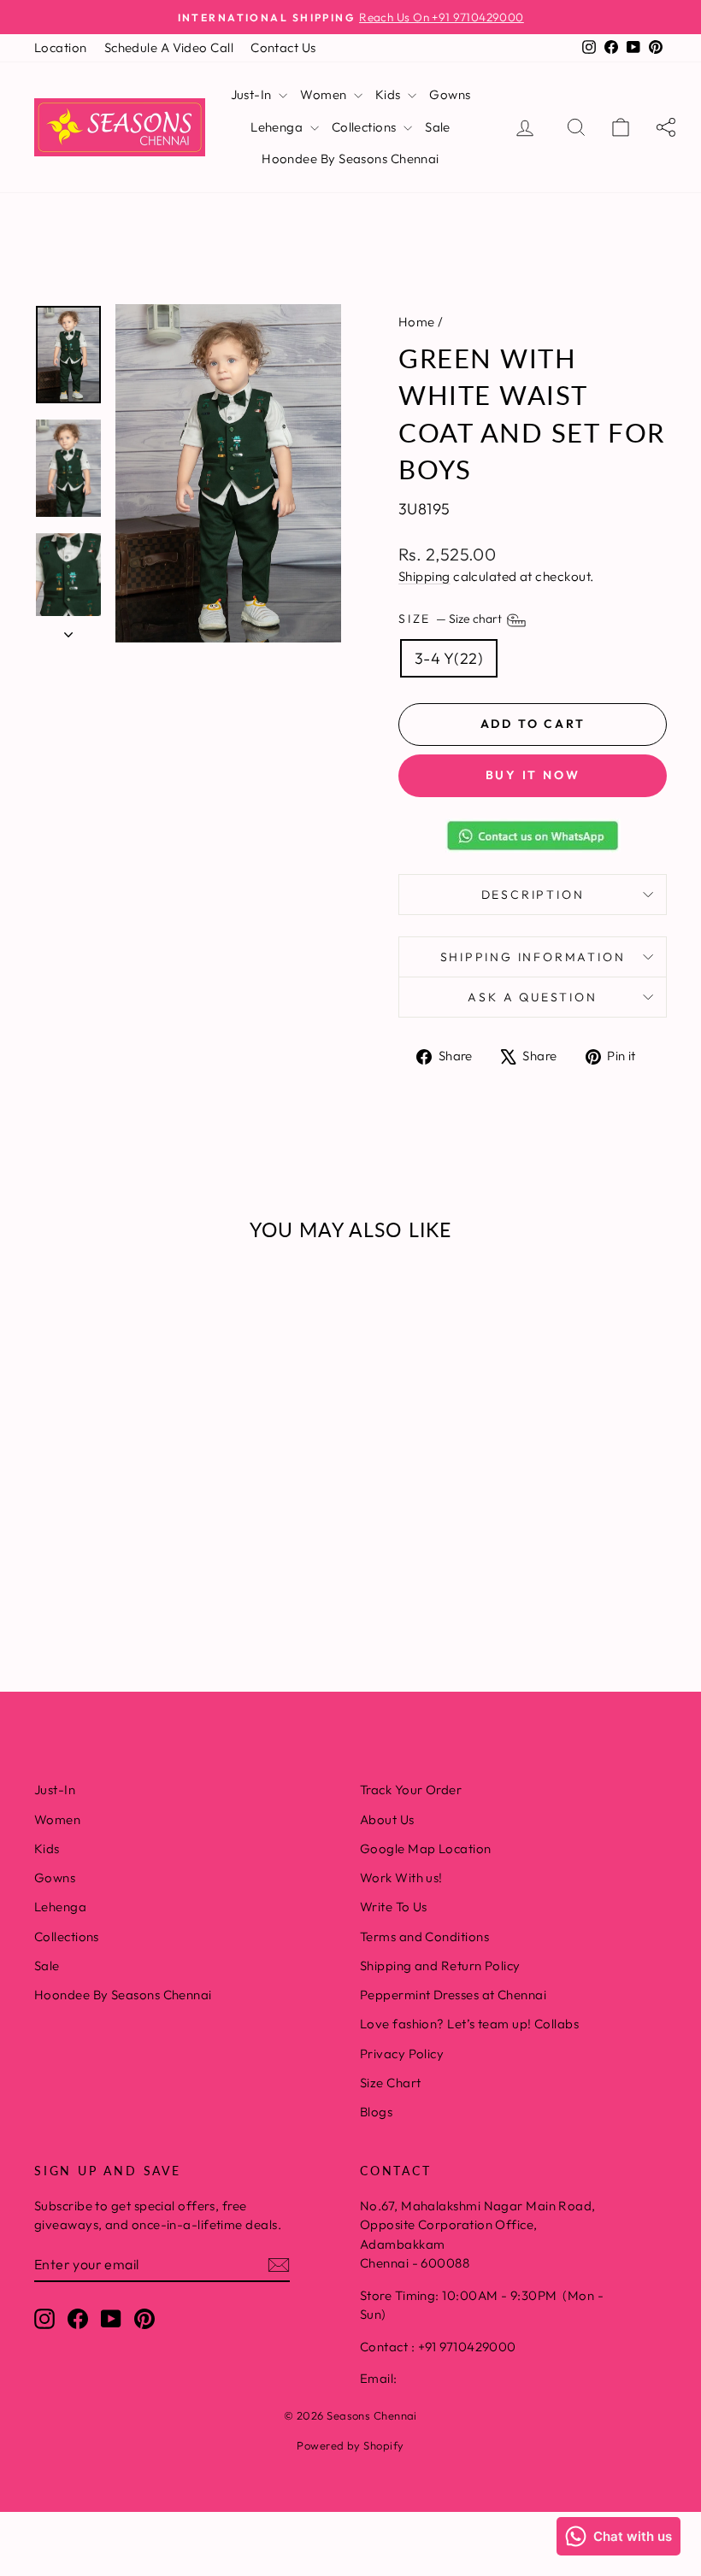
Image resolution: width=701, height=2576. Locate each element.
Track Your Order (411, 1790)
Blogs (376, 2112)
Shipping (424, 576)
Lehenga (278, 127)
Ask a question (532, 997)
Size (451, 619)
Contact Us (283, 47)
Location (61, 47)
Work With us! (401, 1878)
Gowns (450, 94)
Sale (438, 127)
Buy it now (533, 775)
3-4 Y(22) (449, 658)
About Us (387, 1819)
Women (325, 94)
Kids (389, 94)
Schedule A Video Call (169, 47)
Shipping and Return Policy (440, 1966)
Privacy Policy (402, 2054)
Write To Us (394, 1907)
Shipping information (533, 957)
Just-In (253, 94)
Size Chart (391, 2083)
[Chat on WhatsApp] (533, 836)
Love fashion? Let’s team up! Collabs (469, 2024)
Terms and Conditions (424, 1936)
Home (417, 322)
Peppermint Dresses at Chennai (453, 1995)
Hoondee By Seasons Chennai (350, 158)
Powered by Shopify (350, 2445)
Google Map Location (426, 1848)
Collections (365, 127)
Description (533, 895)
